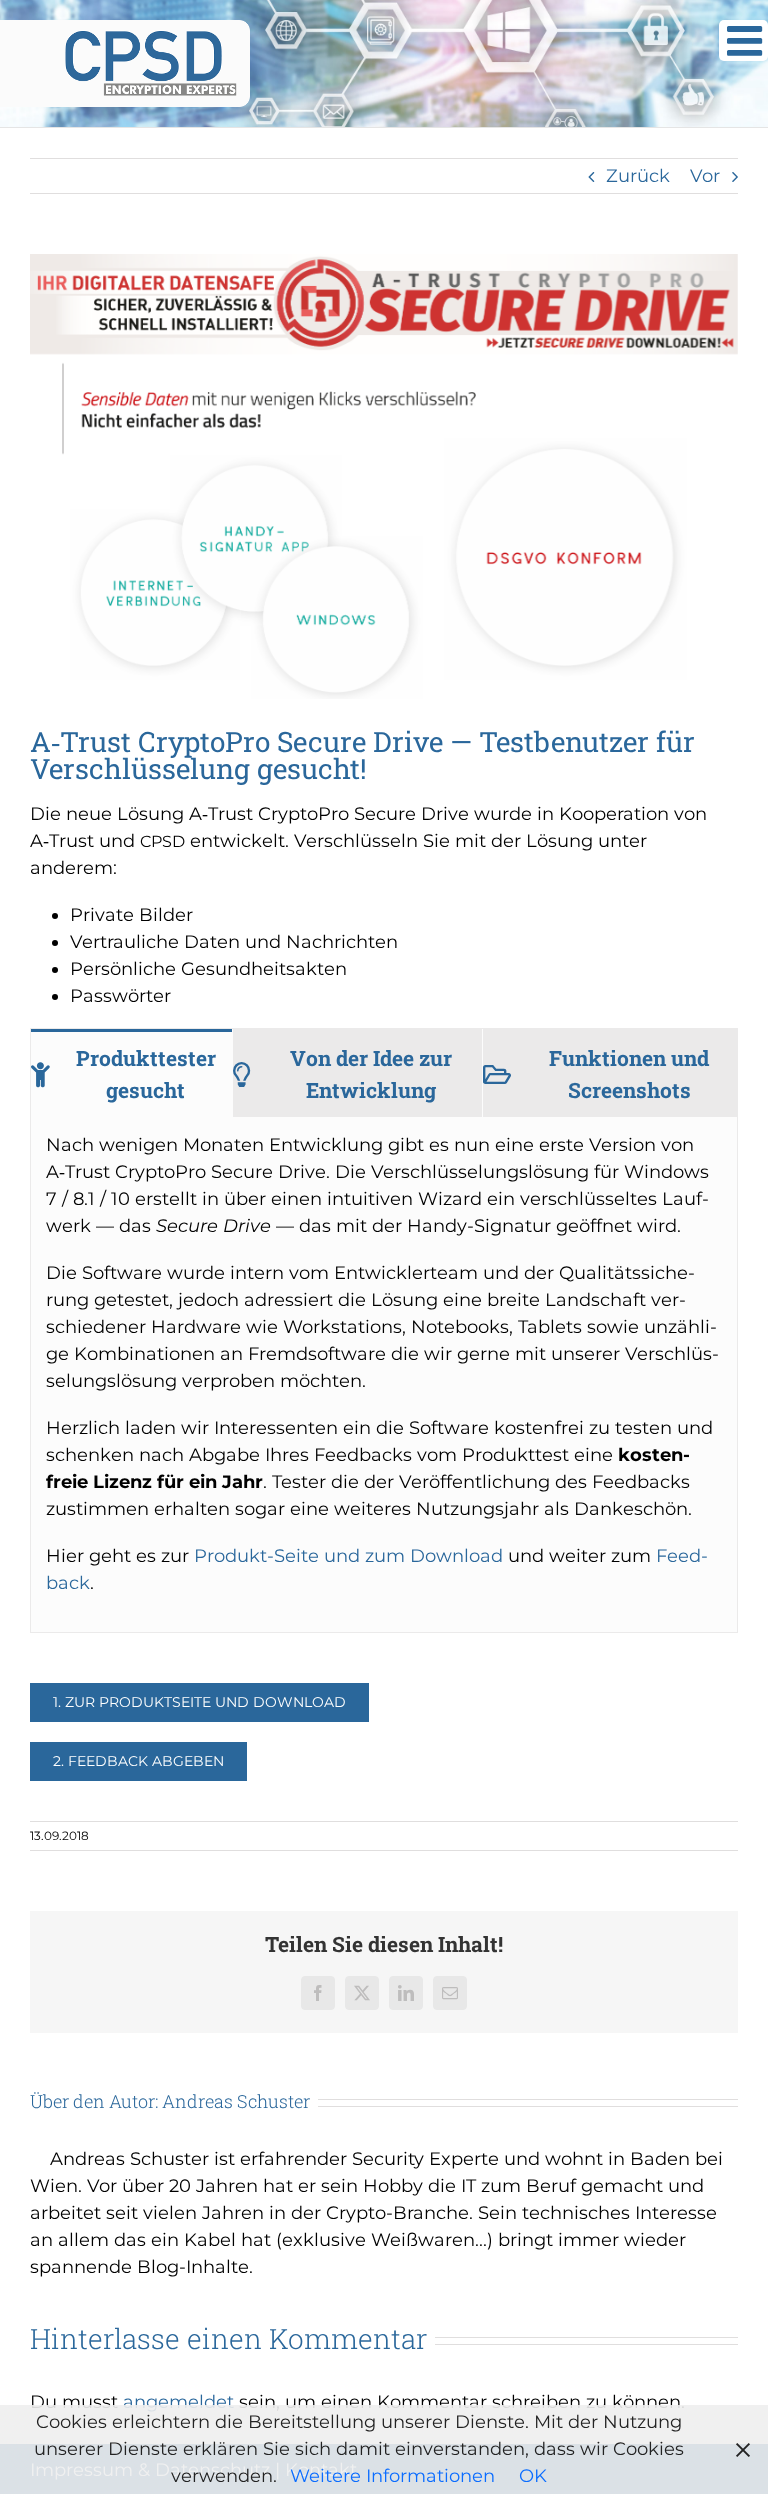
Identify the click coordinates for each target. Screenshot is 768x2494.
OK (533, 2476)
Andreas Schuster (236, 2101)
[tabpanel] (384, 1375)
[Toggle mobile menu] (743, 40)
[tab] (131, 1073)
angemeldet (178, 2402)
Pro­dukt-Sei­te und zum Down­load (348, 1556)
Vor (705, 176)
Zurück (638, 176)
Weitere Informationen (392, 2476)
